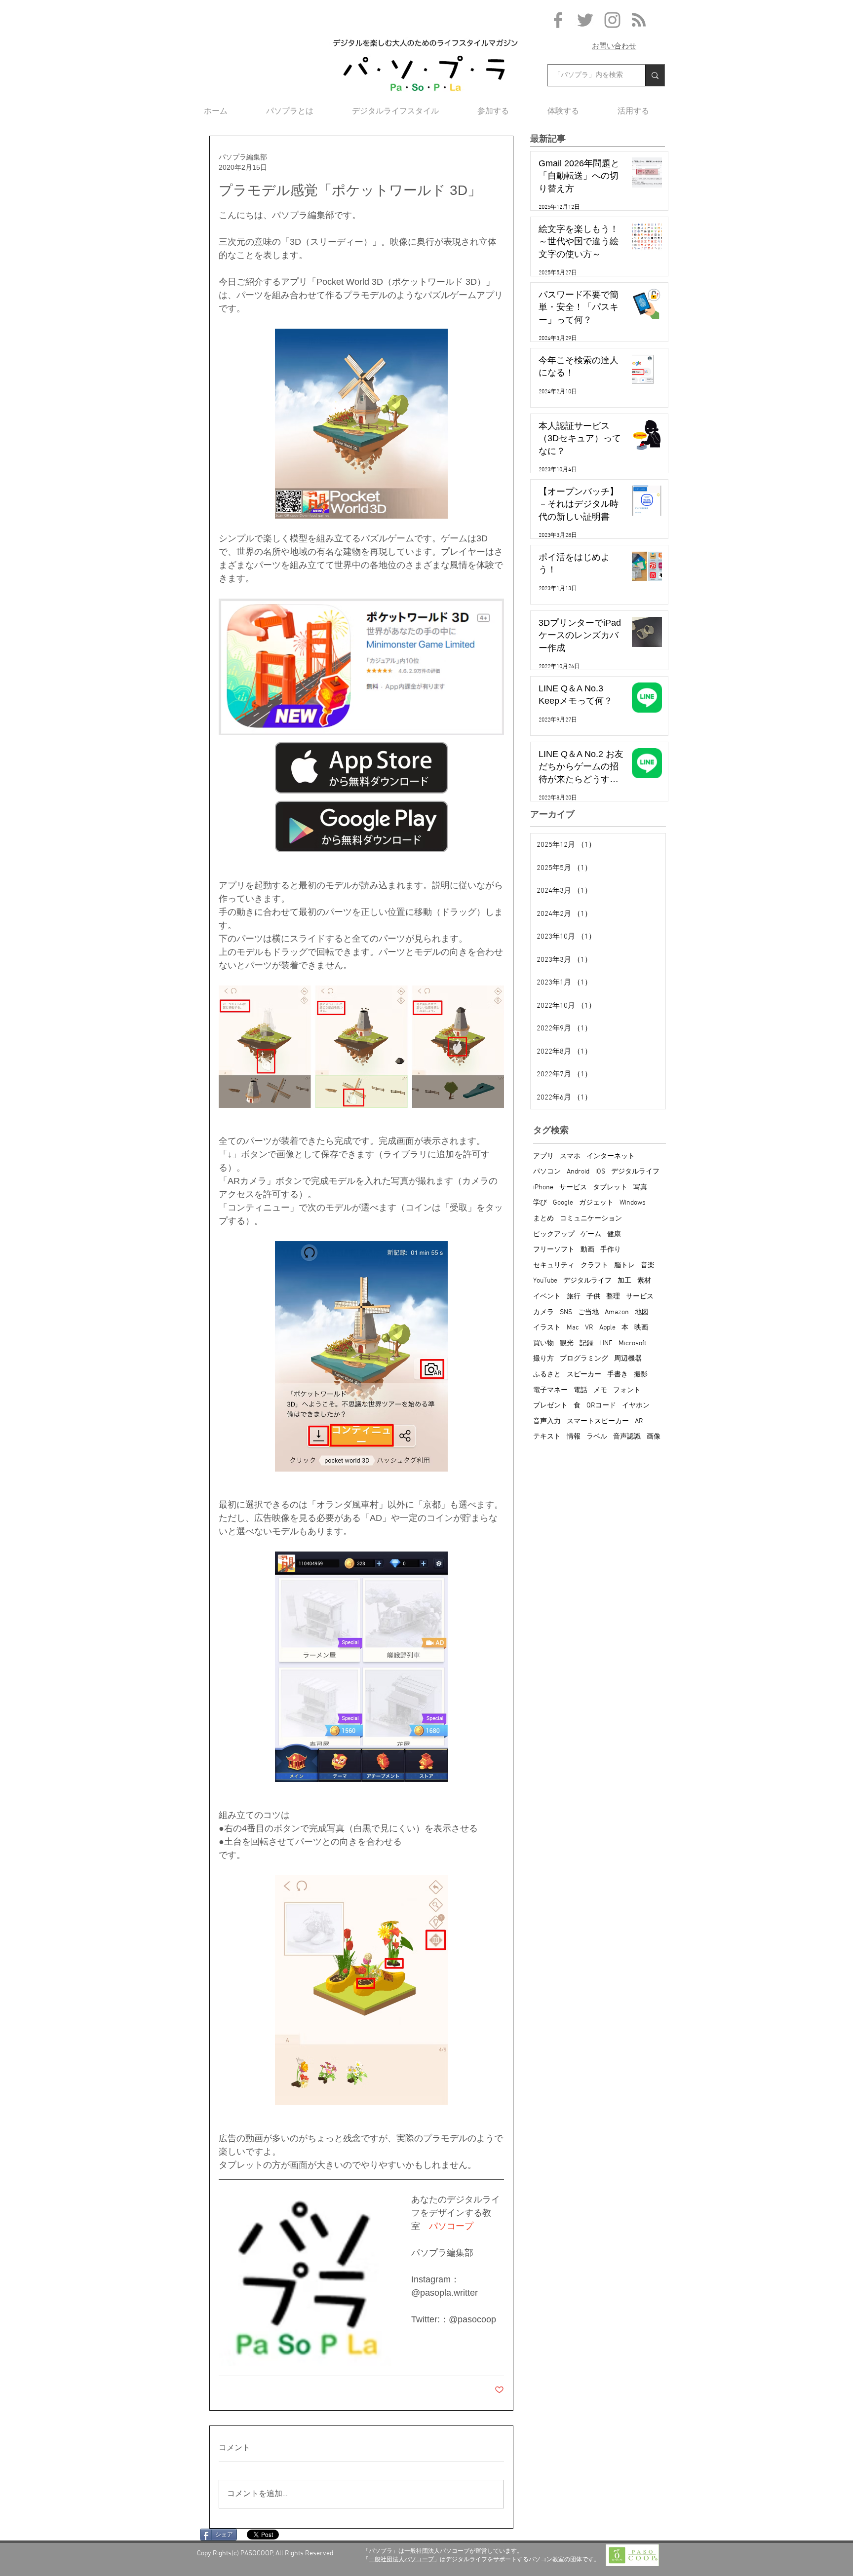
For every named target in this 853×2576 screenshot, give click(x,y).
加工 (624, 1281)
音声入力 (547, 1421)
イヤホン (636, 1406)
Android (578, 1172)
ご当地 (588, 1312)
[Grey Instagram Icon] (612, 20)
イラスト (547, 1328)
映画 (641, 1328)
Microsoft (632, 1344)
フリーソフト (554, 1250)
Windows (633, 1203)
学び (540, 1203)
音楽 (648, 1266)
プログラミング (584, 1359)
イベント (547, 1297)
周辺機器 (628, 1359)
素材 (644, 1281)
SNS (566, 1312)
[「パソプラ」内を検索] (655, 75)
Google (563, 1203)
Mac (573, 1328)
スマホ (570, 1156)
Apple (607, 1328)
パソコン (547, 1172)
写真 (640, 1188)
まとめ (543, 1219)
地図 (642, 1312)
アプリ (543, 1156)
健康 (614, 1234)
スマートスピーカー (598, 1421)
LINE (606, 1344)
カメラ (543, 1312)
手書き (618, 1375)
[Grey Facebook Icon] (558, 20)
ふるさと (547, 1375)
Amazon (617, 1312)
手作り (611, 1250)
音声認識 (627, 1437)
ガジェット (596, 1203)
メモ (600, 1390)
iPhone (543, 1188)
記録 (586, 1344)
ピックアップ (554, 1234)
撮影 (641, 1375)
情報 (574, 1437)
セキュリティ (554, 1266)
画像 (654, 1437)
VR (589, 1328)
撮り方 (543, 1359)
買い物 (543, 1344)
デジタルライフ (635, 1172)
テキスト (547, 1437)
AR (639, 1421)
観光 (567, 1344)
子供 (593, 1297)
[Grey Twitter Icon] (585, 20)
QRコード (601, 1406)
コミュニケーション (591, 1219)
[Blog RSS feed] (639, 20)
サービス (573, 1188)
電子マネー (550, 1390)
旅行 (574, 1297)
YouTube (545, 1281)
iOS (600, 1172)
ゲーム (591, 1234)
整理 (613, 1297)
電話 (581, 1390)
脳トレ (624, 1266)
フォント (627, 1390)
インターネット (611, 1156)
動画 (587, 1250)
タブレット (610, 1188)
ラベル (597, 1437)
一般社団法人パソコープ (401, 2559)
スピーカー (584, 1375)
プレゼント (550, 1406)
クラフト (594, 1266)
